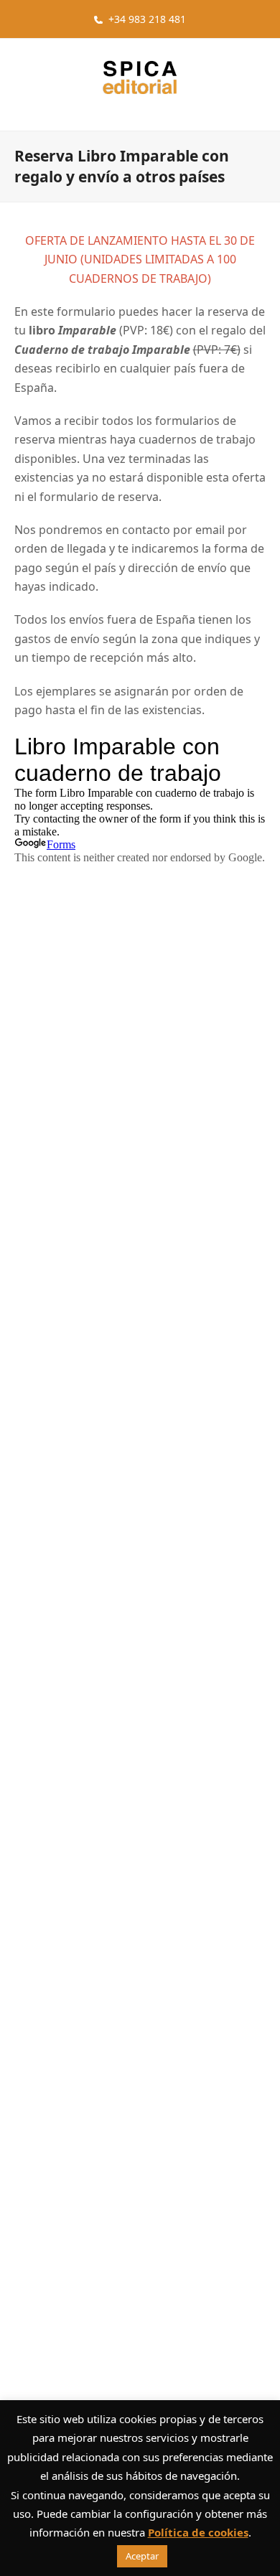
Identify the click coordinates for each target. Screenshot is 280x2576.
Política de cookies (198, 2532)
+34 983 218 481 (147, 19)
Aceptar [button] (142, 2556)
